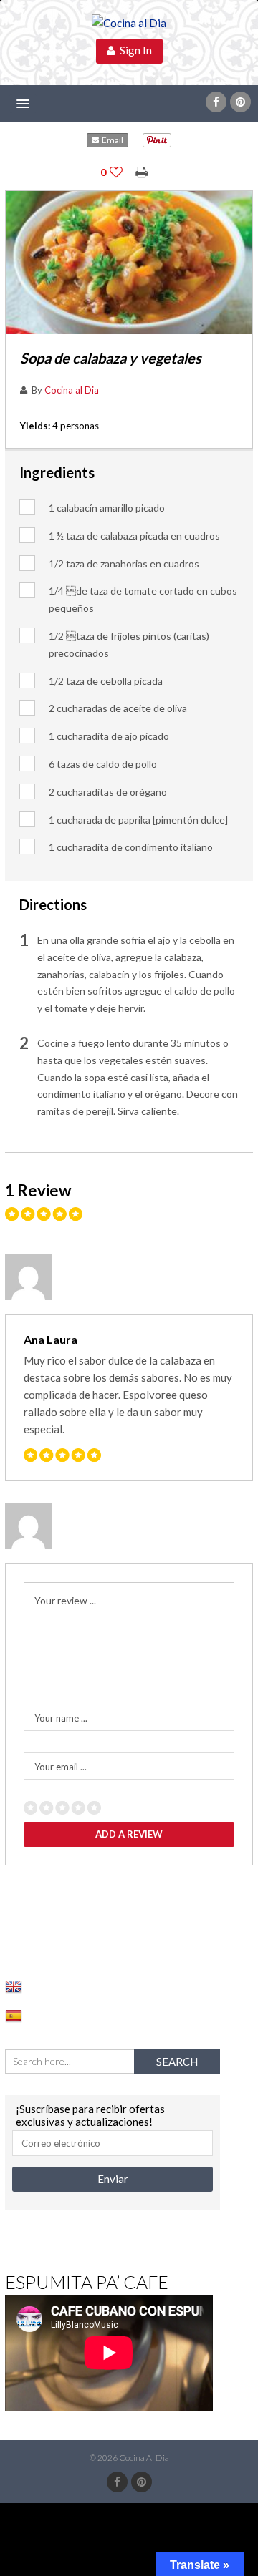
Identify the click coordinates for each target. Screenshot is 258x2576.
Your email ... (61, 1767)
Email (111, 140)
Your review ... (65, 1600)
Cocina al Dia (72, 390)
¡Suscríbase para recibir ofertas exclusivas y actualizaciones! (90, 2115)
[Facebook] (216, 102)
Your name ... (61, 1718)
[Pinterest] (240, 102)
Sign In (134, 50)
